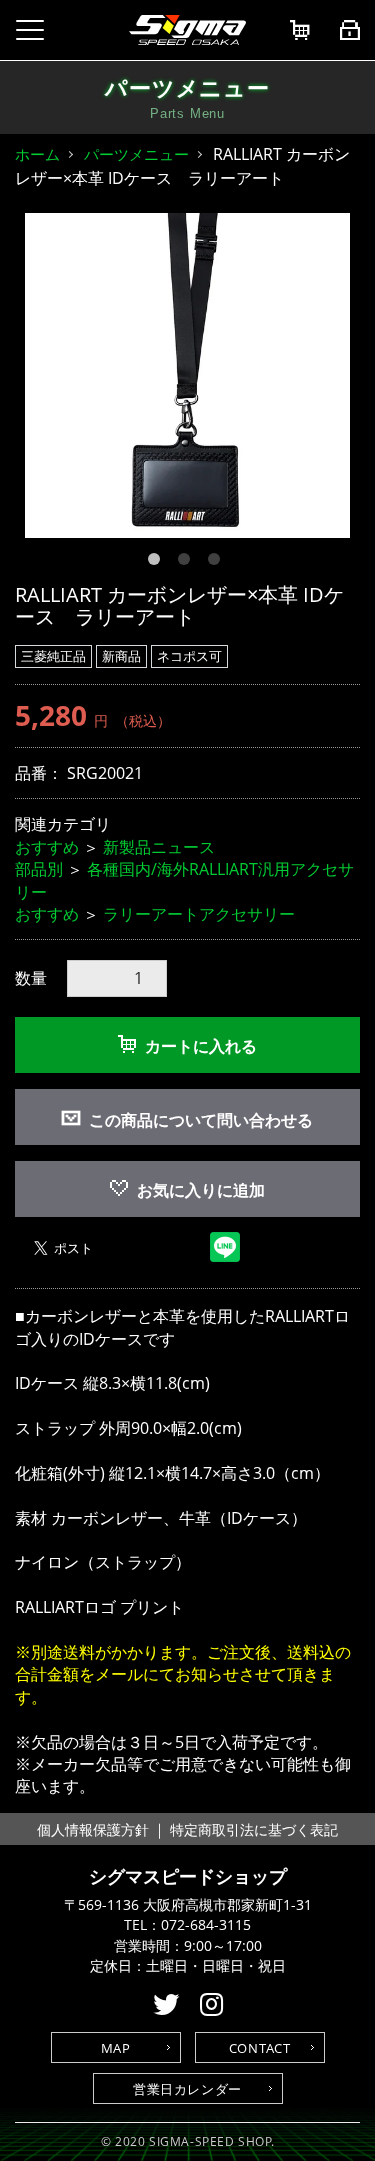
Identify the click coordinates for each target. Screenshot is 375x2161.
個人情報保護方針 (93, 1829)
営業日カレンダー (187, 2089)
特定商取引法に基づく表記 (254, 1829)
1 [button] (158, 563)
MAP (116, 2048)
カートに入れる (201, 1046)
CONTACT (260, 2048)
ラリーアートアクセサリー (199, 914)
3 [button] (218, 563)
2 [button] (188, 563)
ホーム (37, 154)
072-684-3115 (206, 1925)
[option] (187, 375)
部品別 (39, 869)
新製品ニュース (159, 847)
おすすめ (47, 847)
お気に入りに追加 (201, 1190)
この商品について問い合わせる (201, 1120)
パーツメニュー (136, 154)
